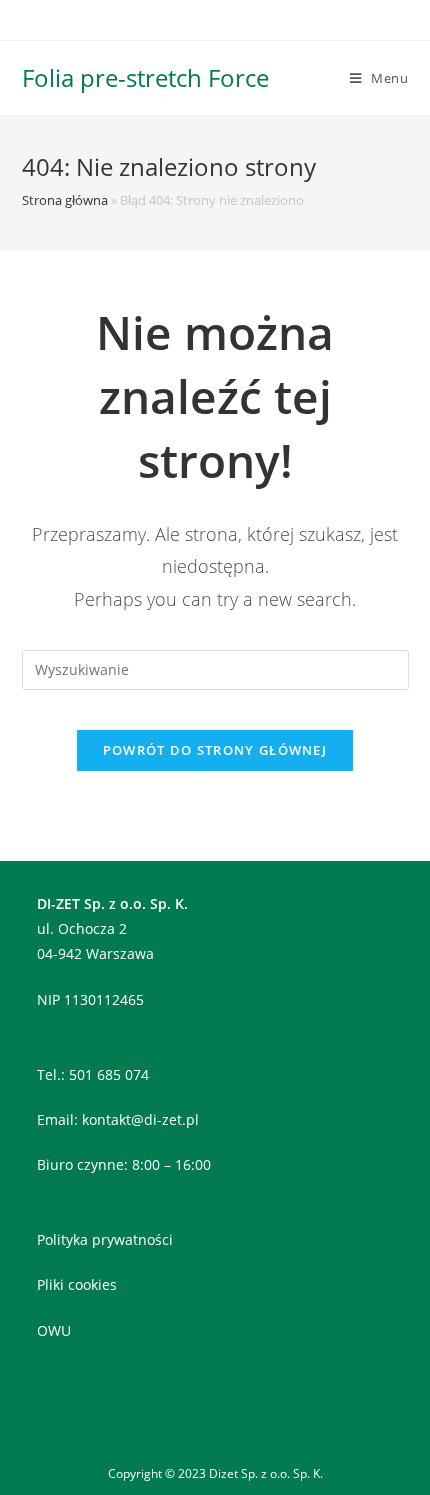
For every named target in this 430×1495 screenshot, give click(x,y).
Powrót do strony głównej (215, 750)
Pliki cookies (77, 1284)
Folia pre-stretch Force (145, 77)
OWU (54, 1330)
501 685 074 (109, 1074)
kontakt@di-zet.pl (140, 1119)
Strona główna (65, 200)
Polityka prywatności (105, 1239)
